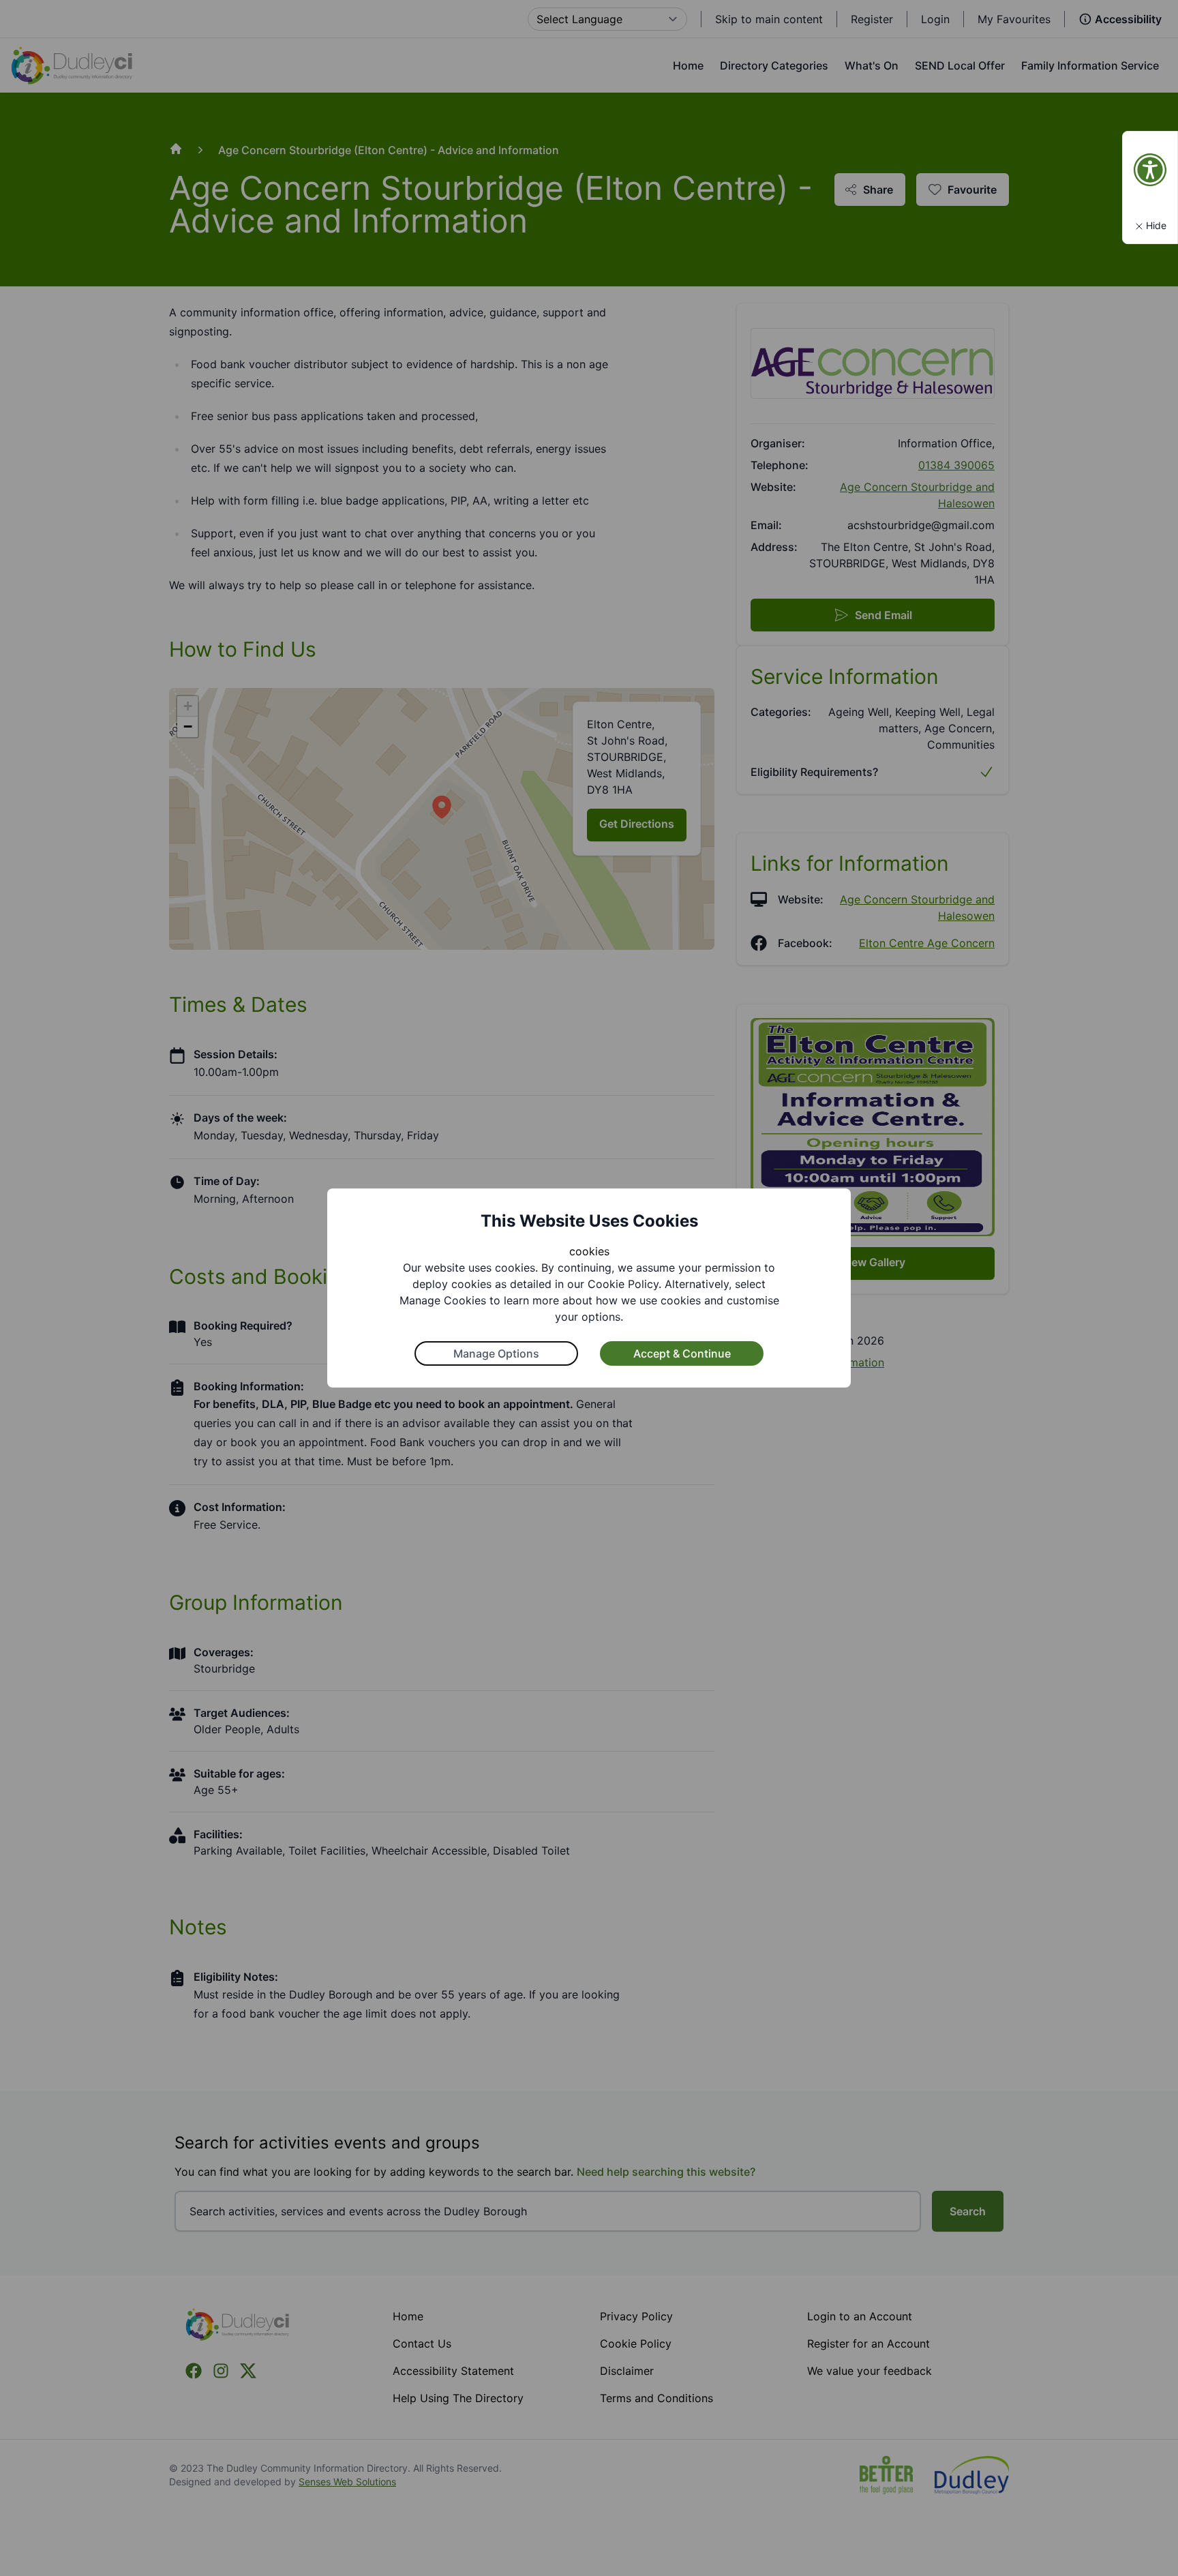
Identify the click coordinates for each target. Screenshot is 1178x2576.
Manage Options (496, 1353)
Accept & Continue (682, 1353)
